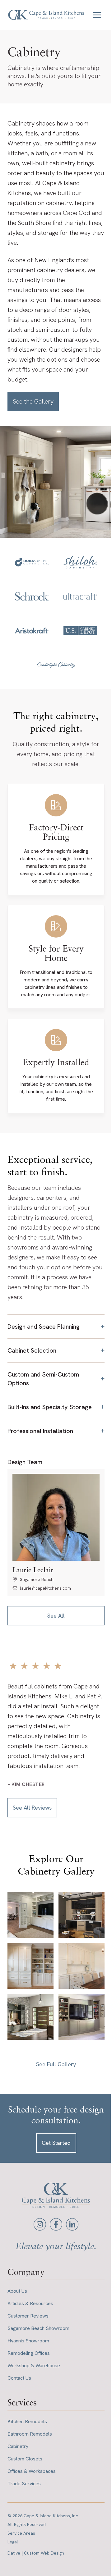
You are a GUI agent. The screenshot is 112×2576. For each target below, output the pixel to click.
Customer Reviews (28, 2316)
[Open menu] (97, 15)
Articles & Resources (30, 2303)
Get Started (54, 2142)
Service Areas (21, 2533)
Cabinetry (18, 2446)
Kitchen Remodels (27, 2421)
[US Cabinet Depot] (80, 631)
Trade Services (24, 2483)
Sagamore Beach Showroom (38, 2328)
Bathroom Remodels (30, 2434)
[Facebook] (54, 2224)
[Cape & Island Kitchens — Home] (46, 15)
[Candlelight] (56, 665)
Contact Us (19, 2378)
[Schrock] (32, 596)
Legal (13, 2542)
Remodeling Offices (29, 2353)
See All (54, 1622)
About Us (17, 2291)
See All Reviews (32, 1814)
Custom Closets (25, 2458)
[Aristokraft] (32, 631)
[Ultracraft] (80, 596)
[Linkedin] (70, 2224)
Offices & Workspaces (32, 2471)
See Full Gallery (54, 2064)
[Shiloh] (80, 562)
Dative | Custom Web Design (36, 2553)
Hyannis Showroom (28, 2340)
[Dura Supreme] (32, 562)
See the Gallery (33, 401)
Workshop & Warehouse (34, 2365)
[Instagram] (38, 2224)
